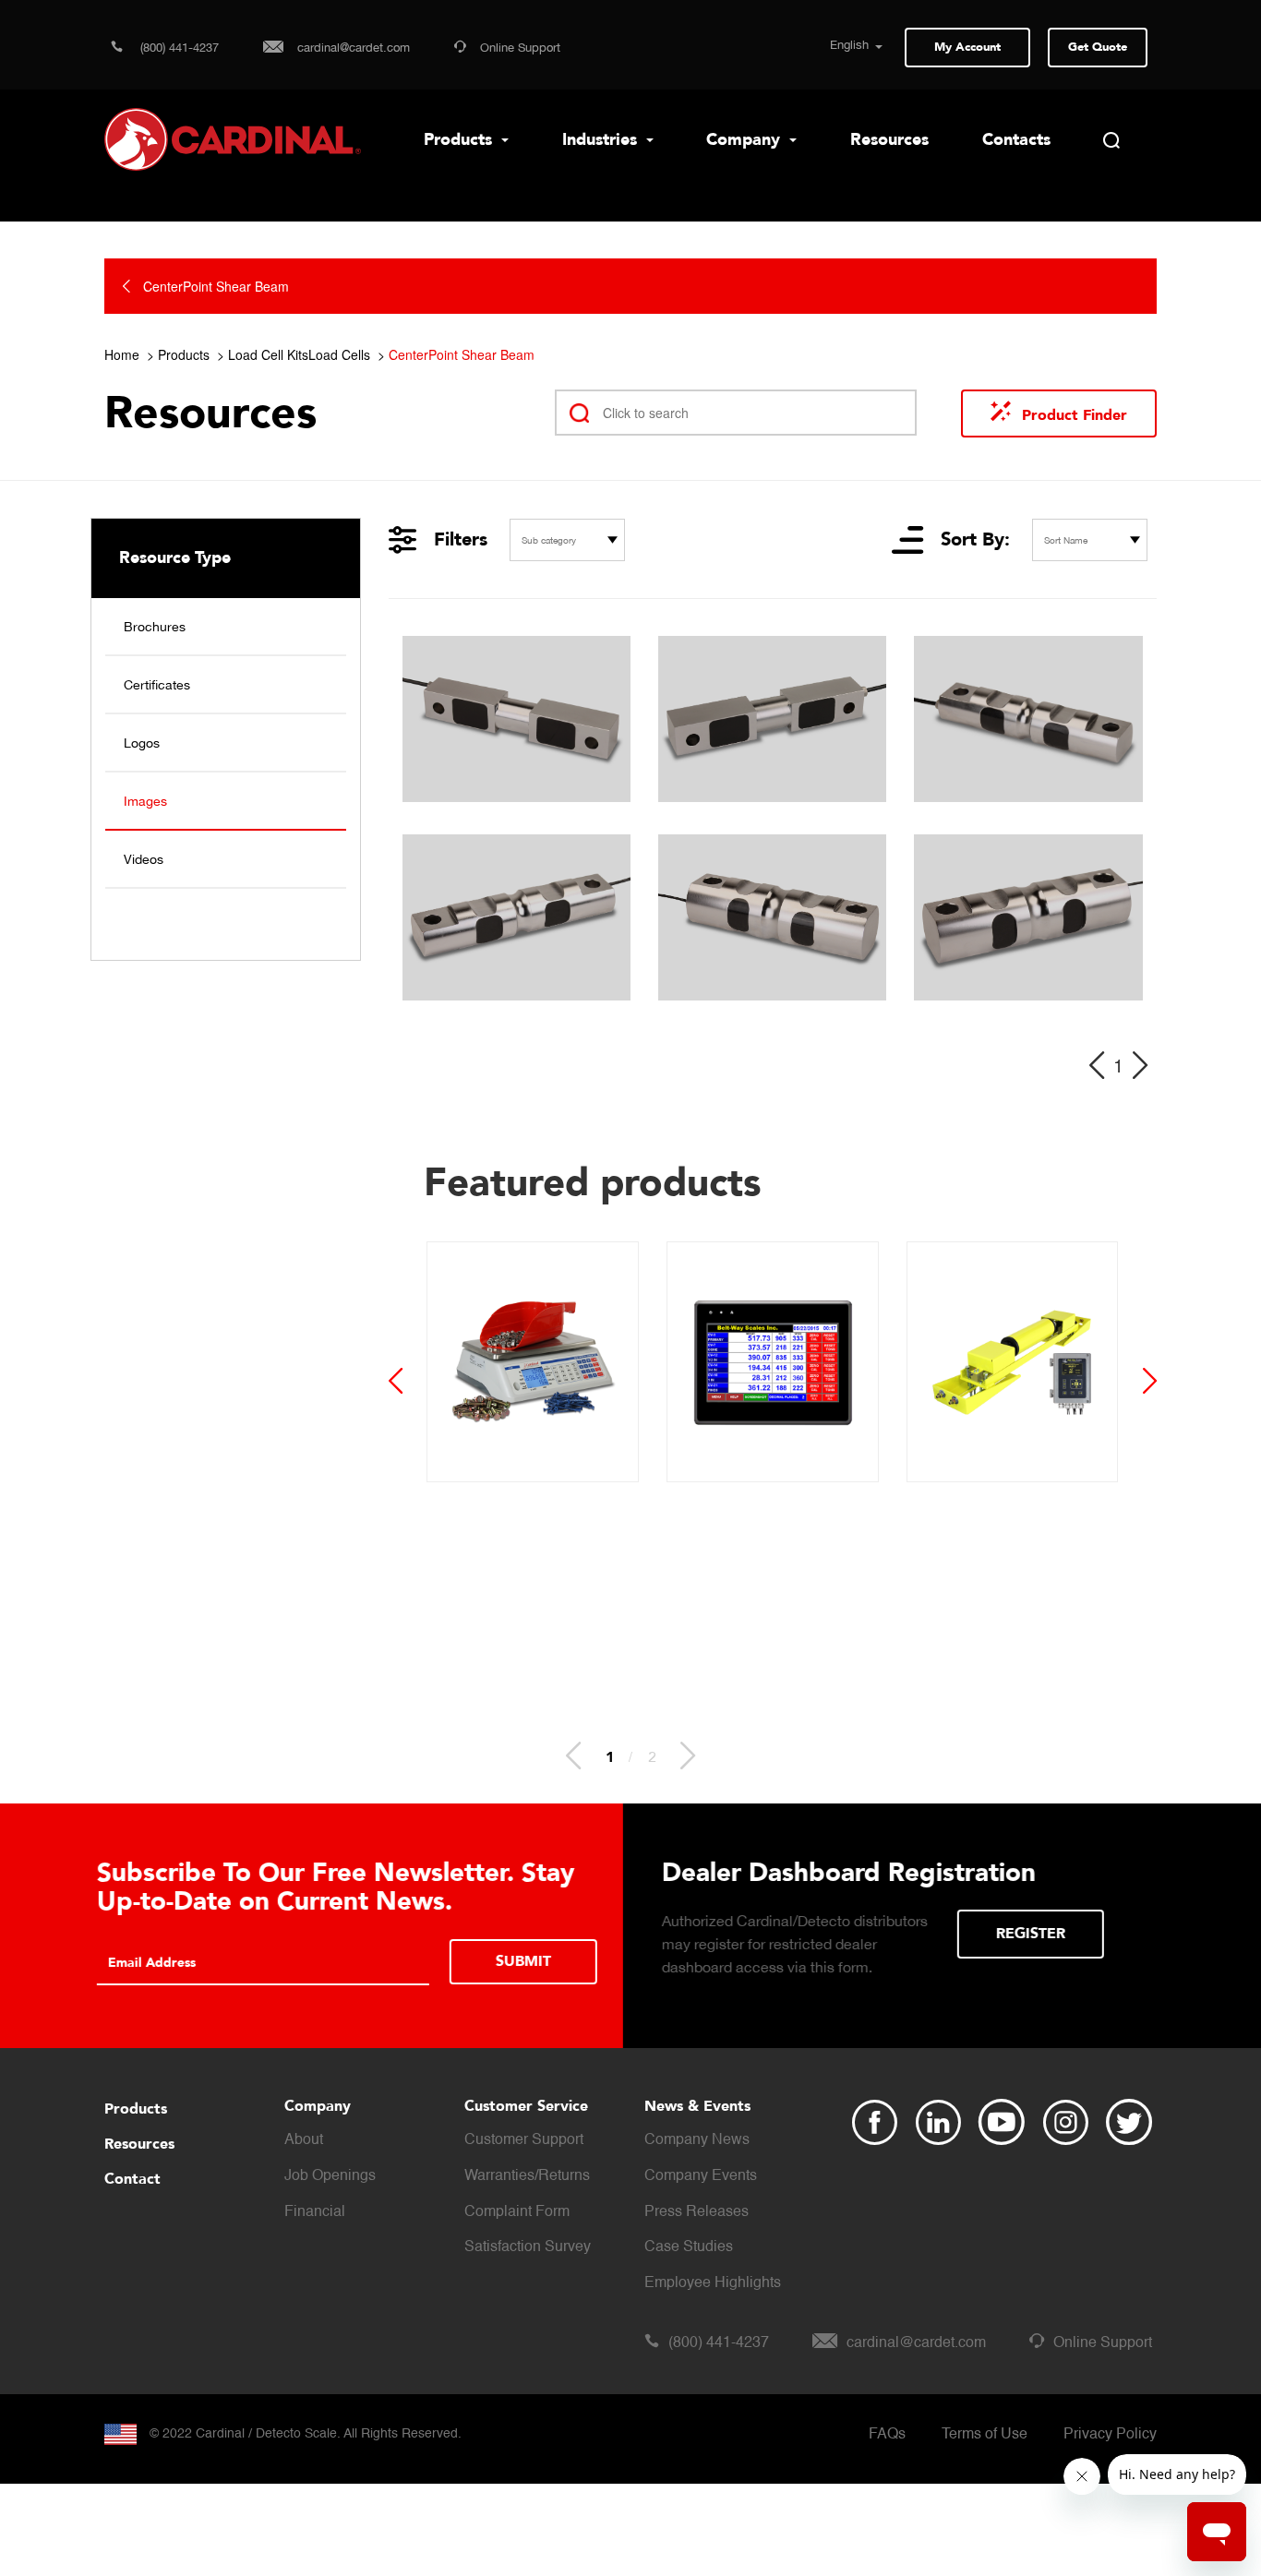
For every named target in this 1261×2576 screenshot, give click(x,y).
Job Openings (330, 2176)
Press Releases (697, 2212)
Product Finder (1075, 415)
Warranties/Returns (527, 2176)
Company (745, 140)
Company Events (701, 2176)
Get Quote (1098, 47)
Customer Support (524, 2140)
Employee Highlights (713, 2283)
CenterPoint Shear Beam (462, 354)
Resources (889, 140)
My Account (967, 47)
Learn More (503, 1962)
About (304, 2140)
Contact (132, 2179)
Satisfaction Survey (528, 2247)
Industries (602, 140)
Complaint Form (517, 2212)
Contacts (1016, 140)
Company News (697, 2140)
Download (1050, 1934)
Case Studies (689, 2247)
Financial (315, 2212)
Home (122, 354)
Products (460, 140)
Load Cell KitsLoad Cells (299, 354)
